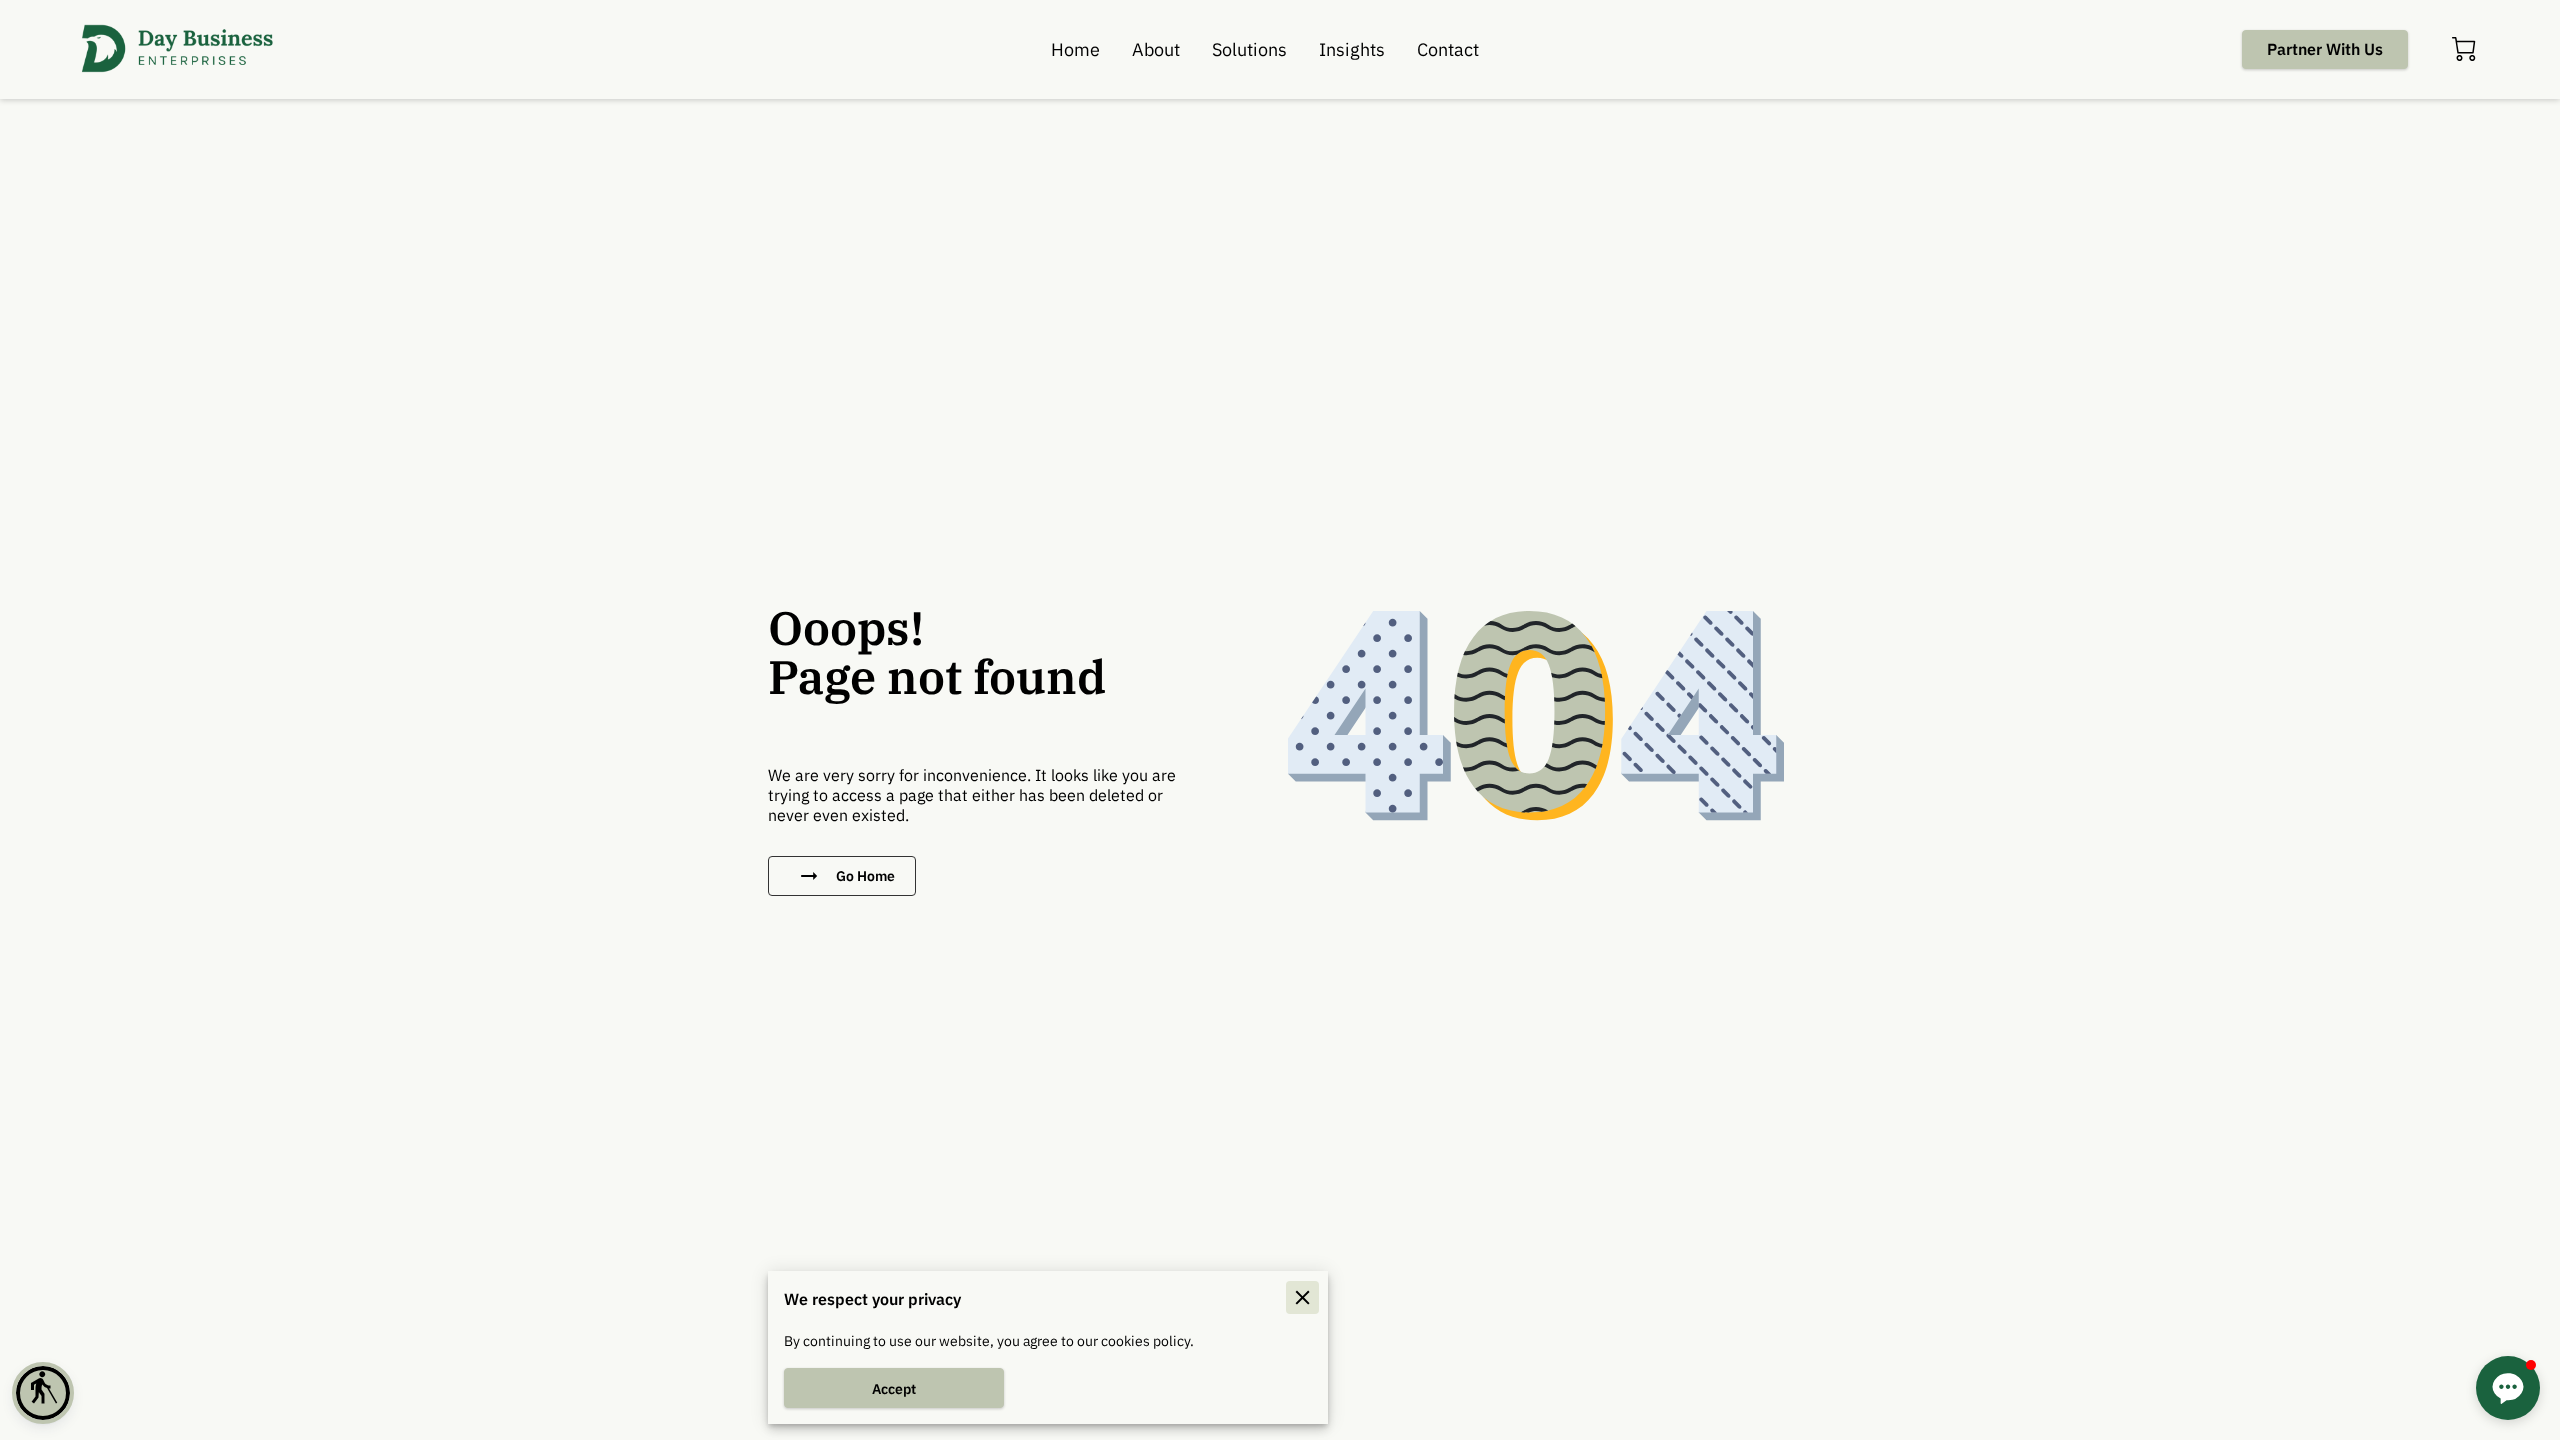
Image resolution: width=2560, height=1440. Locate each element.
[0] (2464, 49)
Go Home (865, 875)
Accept (894, 1388)
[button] (43, 1393)
